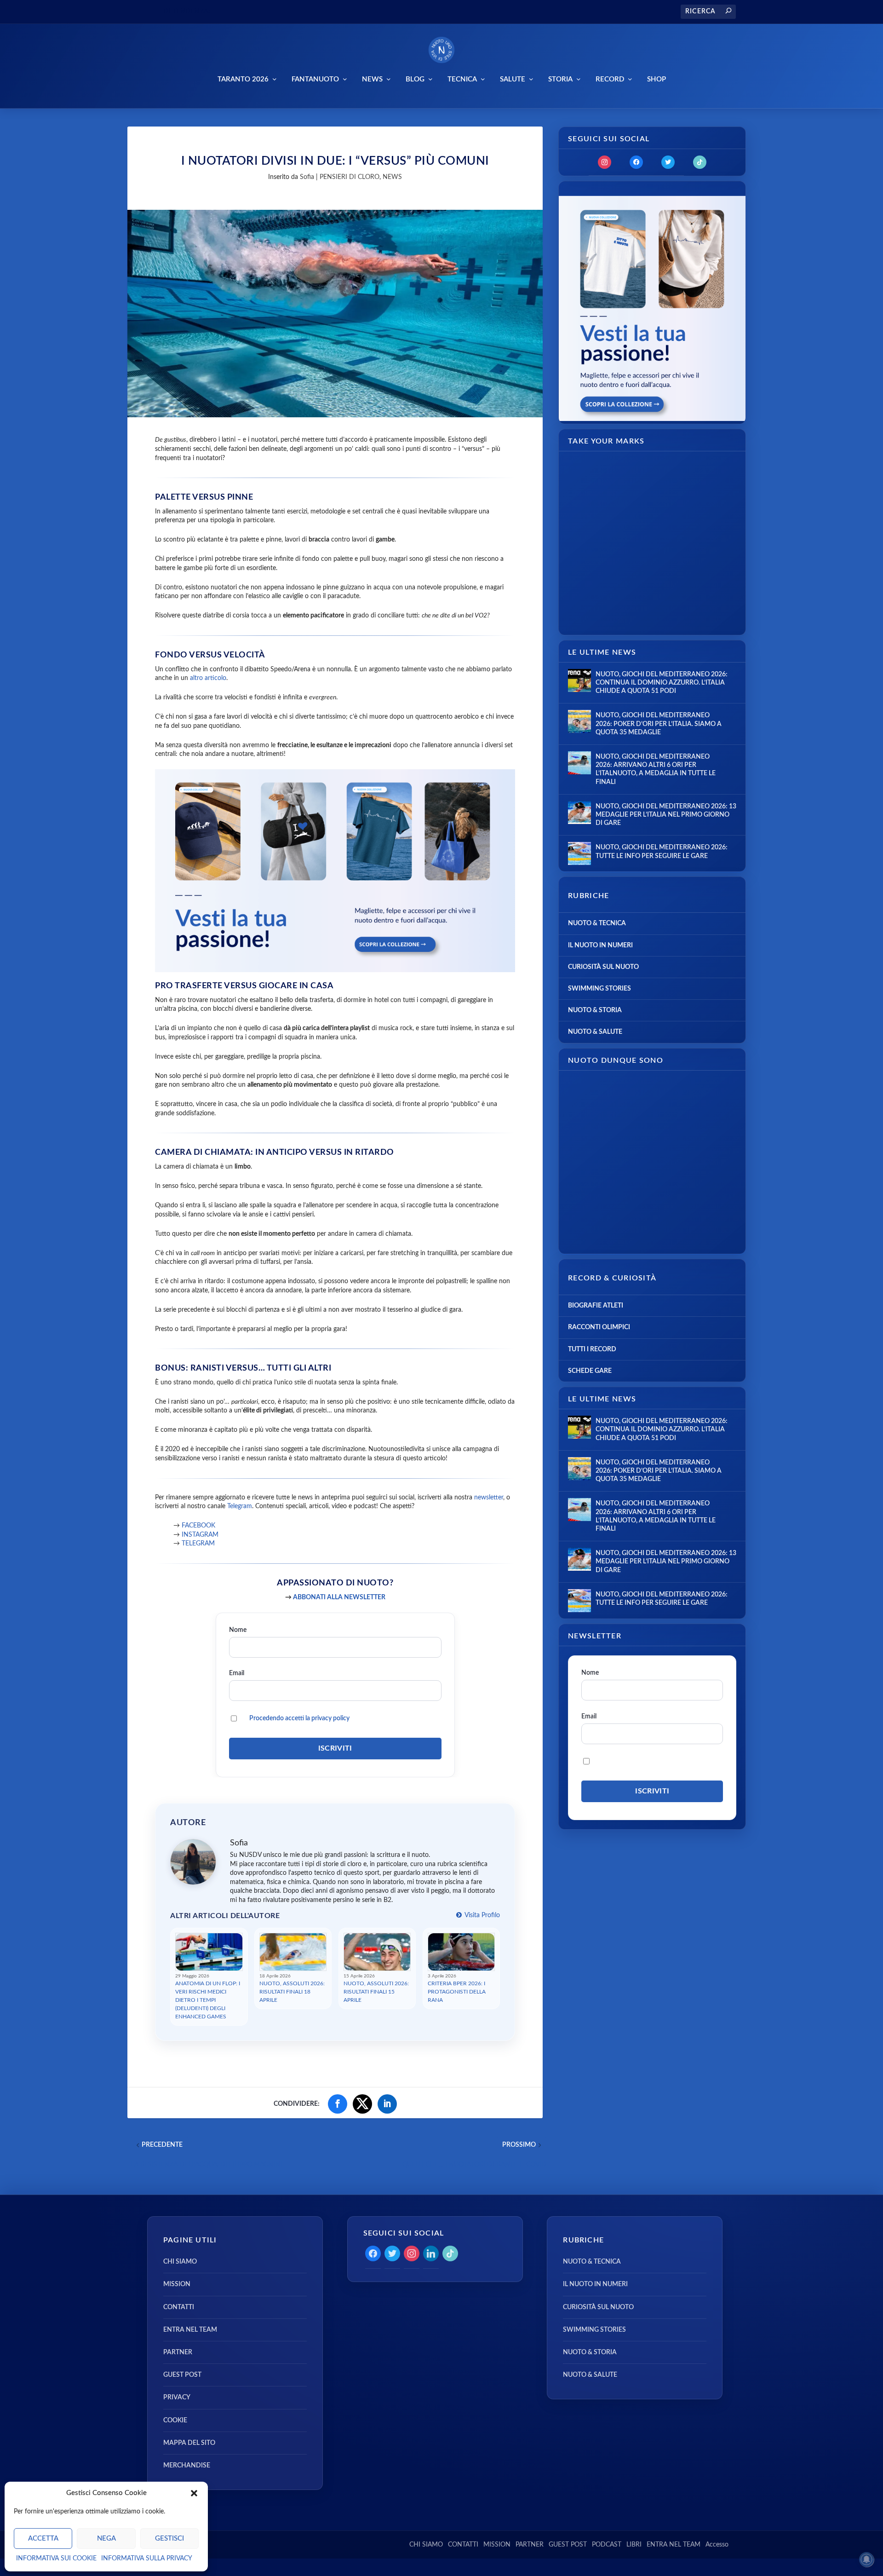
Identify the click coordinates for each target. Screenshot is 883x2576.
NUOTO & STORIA (595, 1010)
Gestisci (169, 2539)
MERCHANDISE (187, 2466)
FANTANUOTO (315, 79)
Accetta (43, 2539)
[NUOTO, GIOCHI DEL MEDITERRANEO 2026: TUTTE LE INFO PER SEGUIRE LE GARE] (579, 853)
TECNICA (462, 79)
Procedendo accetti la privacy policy (299, 1718)
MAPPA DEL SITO (189, 2443)
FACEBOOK (198, 1526)
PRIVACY (177, 2397)
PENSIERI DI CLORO (350, 177)
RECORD (610, 79)
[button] (194, 2493)
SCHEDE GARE (590, 1371)
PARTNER (178, 2352)
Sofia (307, 177)
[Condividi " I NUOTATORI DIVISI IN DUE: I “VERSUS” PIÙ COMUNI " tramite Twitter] (362, 2104)
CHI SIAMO (180, 2262)
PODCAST (607, 2545)
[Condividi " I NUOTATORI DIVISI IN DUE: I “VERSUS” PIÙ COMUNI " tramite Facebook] (338, 2104)
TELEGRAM (198, 1544)
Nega (106, 2539)
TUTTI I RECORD (592, 1349)
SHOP (657, 79)
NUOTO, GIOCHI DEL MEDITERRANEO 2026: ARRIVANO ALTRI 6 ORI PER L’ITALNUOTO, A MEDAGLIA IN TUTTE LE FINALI (656, 769)
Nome (238, 1630)
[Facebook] (636, 162)
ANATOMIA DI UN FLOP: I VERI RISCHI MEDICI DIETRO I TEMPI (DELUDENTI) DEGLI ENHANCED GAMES (208, 2000)
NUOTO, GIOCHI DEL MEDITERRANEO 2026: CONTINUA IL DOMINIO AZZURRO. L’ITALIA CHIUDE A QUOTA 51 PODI (662, 683)
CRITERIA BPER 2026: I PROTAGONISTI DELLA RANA (457, 1992)
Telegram (240, 1506)
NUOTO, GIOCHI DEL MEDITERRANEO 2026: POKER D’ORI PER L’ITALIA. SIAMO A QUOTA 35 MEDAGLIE (659, 724)
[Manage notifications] (866, 2559)
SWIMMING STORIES (599, 989)
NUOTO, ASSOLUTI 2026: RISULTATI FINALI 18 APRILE (292, 1992)
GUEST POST (182, 2375)
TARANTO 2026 (243, 79)
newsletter (489, 1498)
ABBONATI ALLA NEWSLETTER (339, 1597)
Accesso (717, 2545)
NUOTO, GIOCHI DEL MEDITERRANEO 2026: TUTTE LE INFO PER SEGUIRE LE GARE (662, 852)
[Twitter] (668, 162)
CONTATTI (179, 2307)
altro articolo (208, 678)
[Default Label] (700, 162)
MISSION (177, 2284)
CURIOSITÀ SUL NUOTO (603, 967)
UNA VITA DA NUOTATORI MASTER (265, 12)
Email (237, 1673)
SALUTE (513, 79)
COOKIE (175, 2420)
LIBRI (634, 2545)
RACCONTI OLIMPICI (599, 1327)
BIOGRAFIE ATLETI (596, 1306)
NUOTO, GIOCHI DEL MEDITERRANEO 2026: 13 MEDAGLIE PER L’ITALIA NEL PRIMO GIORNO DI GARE (666, 815)
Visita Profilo (482, 1915)
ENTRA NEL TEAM (190, 2330)
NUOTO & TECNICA (597, 923)
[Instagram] (605, 162)
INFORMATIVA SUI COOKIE (56, 2559)
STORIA (560, 79)
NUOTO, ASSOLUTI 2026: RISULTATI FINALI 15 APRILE (376, 1992)
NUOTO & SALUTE (595, 1032)
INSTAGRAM (199, 1535)
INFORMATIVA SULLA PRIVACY (147, 2559)
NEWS (372, 79)
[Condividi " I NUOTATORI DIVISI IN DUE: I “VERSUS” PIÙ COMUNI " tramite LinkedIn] (387, 2104)
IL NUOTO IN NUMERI (600, 945)
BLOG (415, 79)
